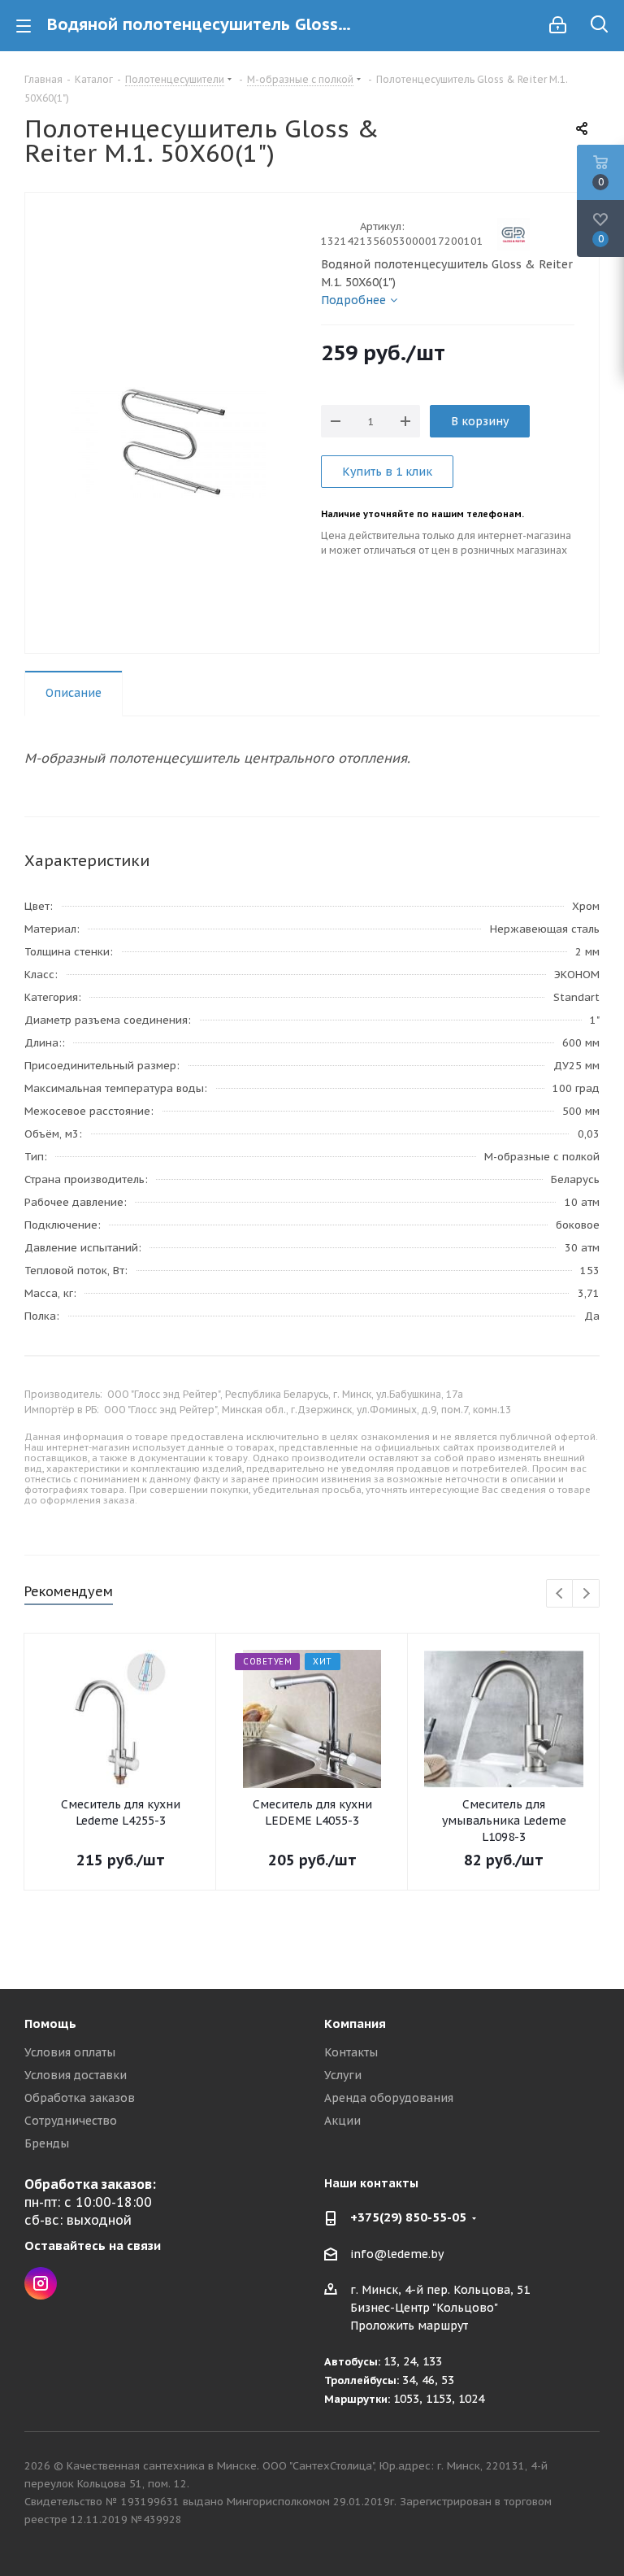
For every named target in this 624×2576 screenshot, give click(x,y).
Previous (560, 1594)
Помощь (50, 2023)
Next (586, 1594)
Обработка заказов (80, 2098)
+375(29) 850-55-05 (408, 2217)
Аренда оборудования (389, 2098)
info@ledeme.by (397, 2254)
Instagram (41, 2283)
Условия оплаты (70, 2052)
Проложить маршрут (409, 2326)
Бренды (47, 2143)
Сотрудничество (71, 2121)
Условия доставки (76, 2075)
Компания (355, 2023)
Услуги (343, 2075)
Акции (342, 2121)
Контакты (351, 2052)
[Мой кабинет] (558, 25)
